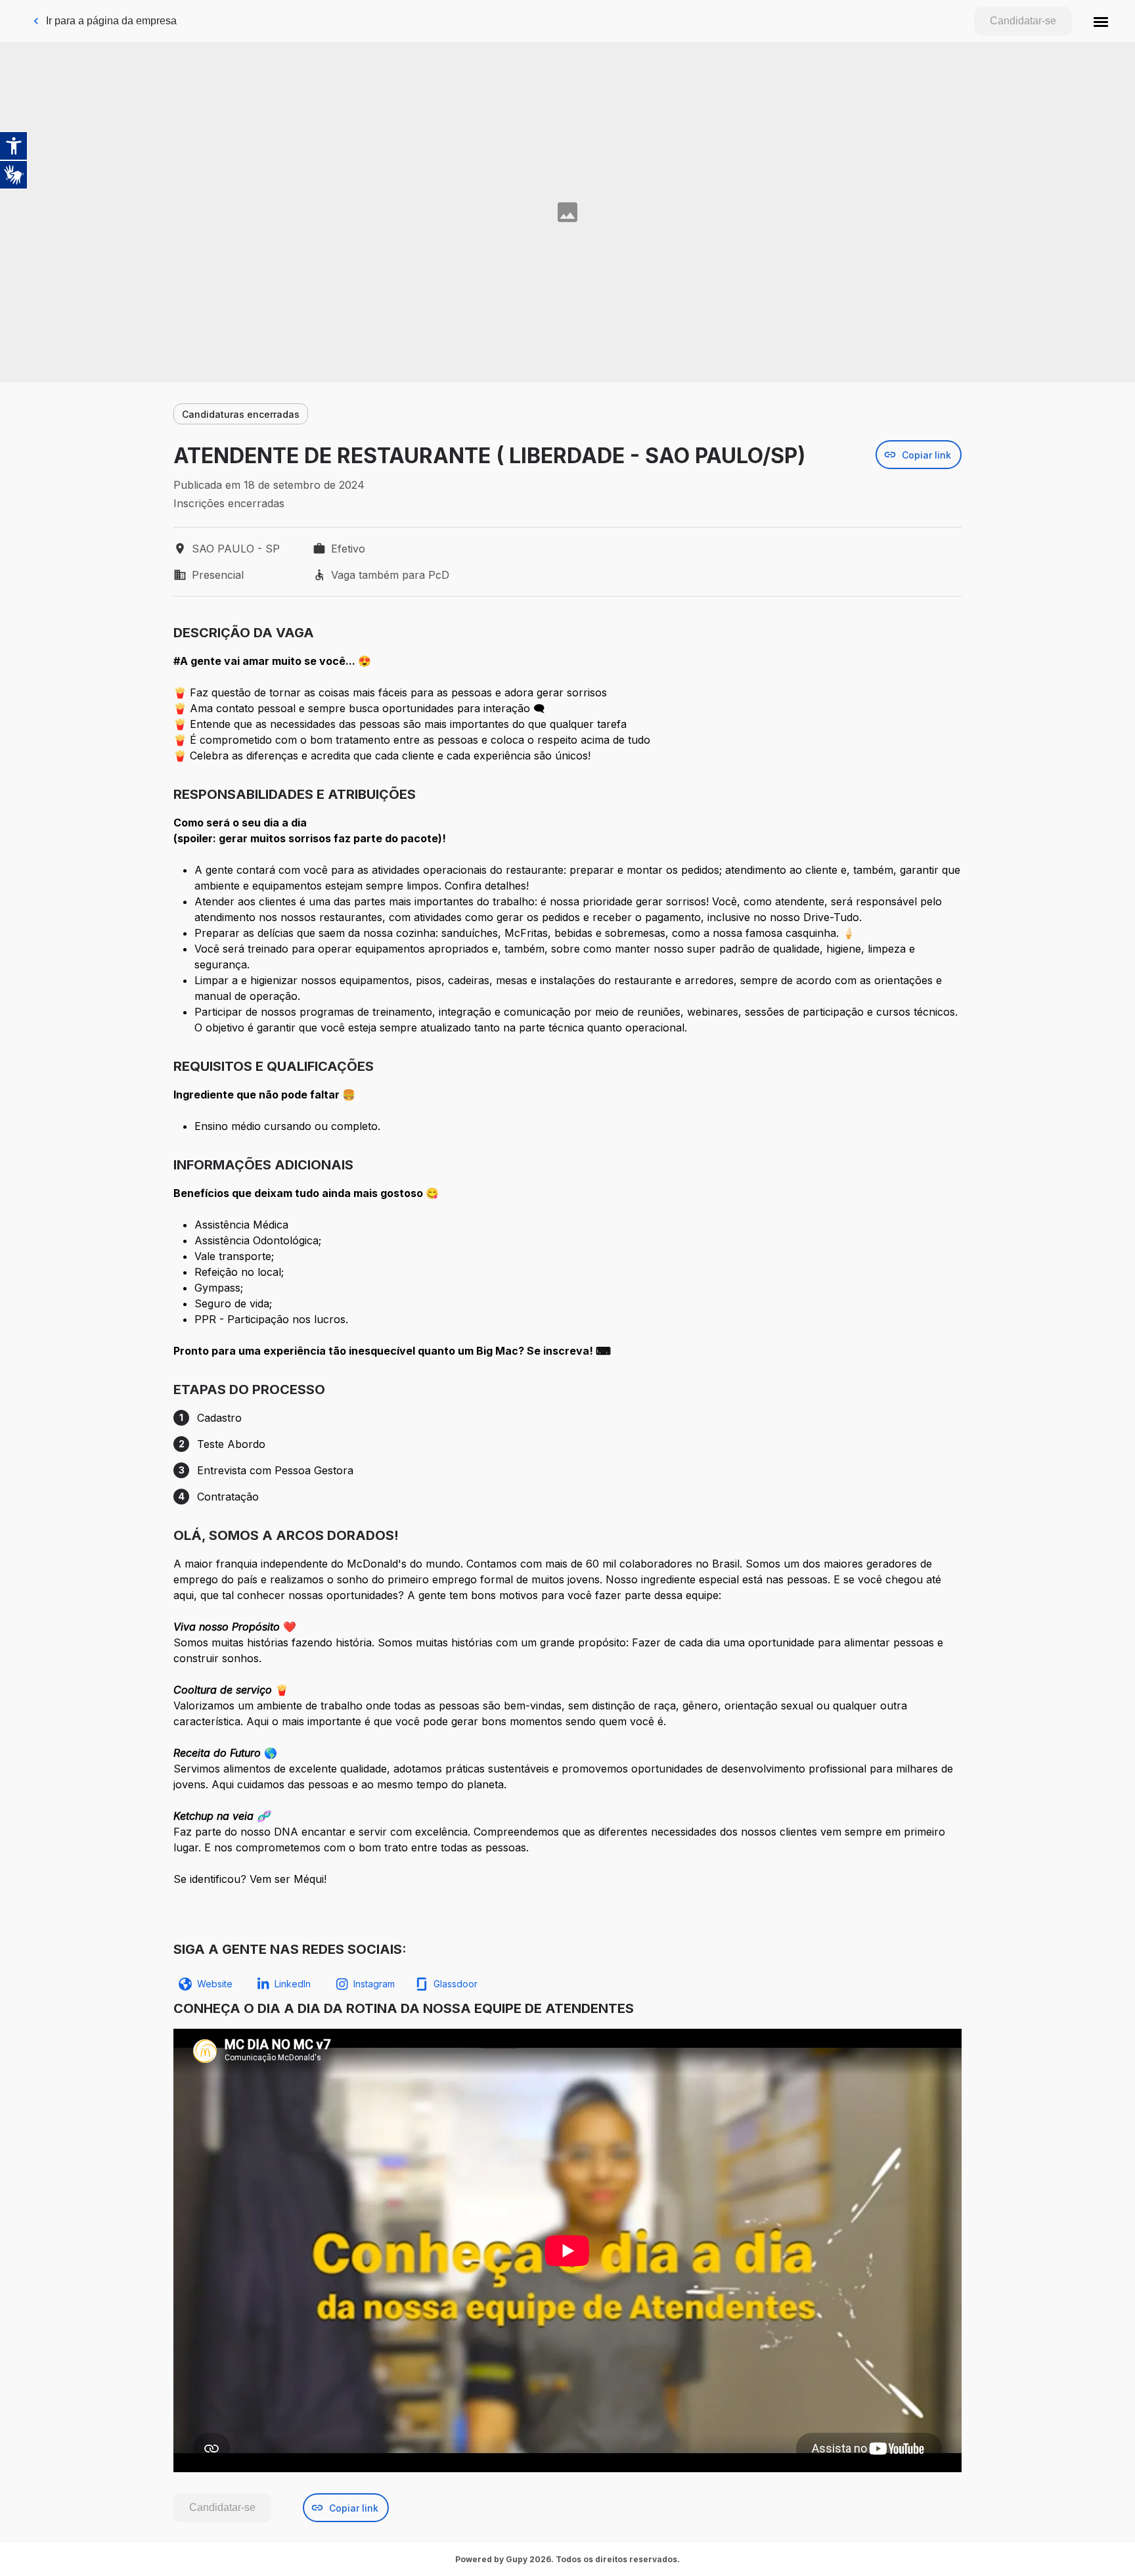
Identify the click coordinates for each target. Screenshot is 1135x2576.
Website (215, 1984)
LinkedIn (293, 1984)
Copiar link (926, 455)
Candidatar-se (1023, 21)
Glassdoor (456, 1984)
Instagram (374, 1984)
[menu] (1101, 21)
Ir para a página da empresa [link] (111, 21)
